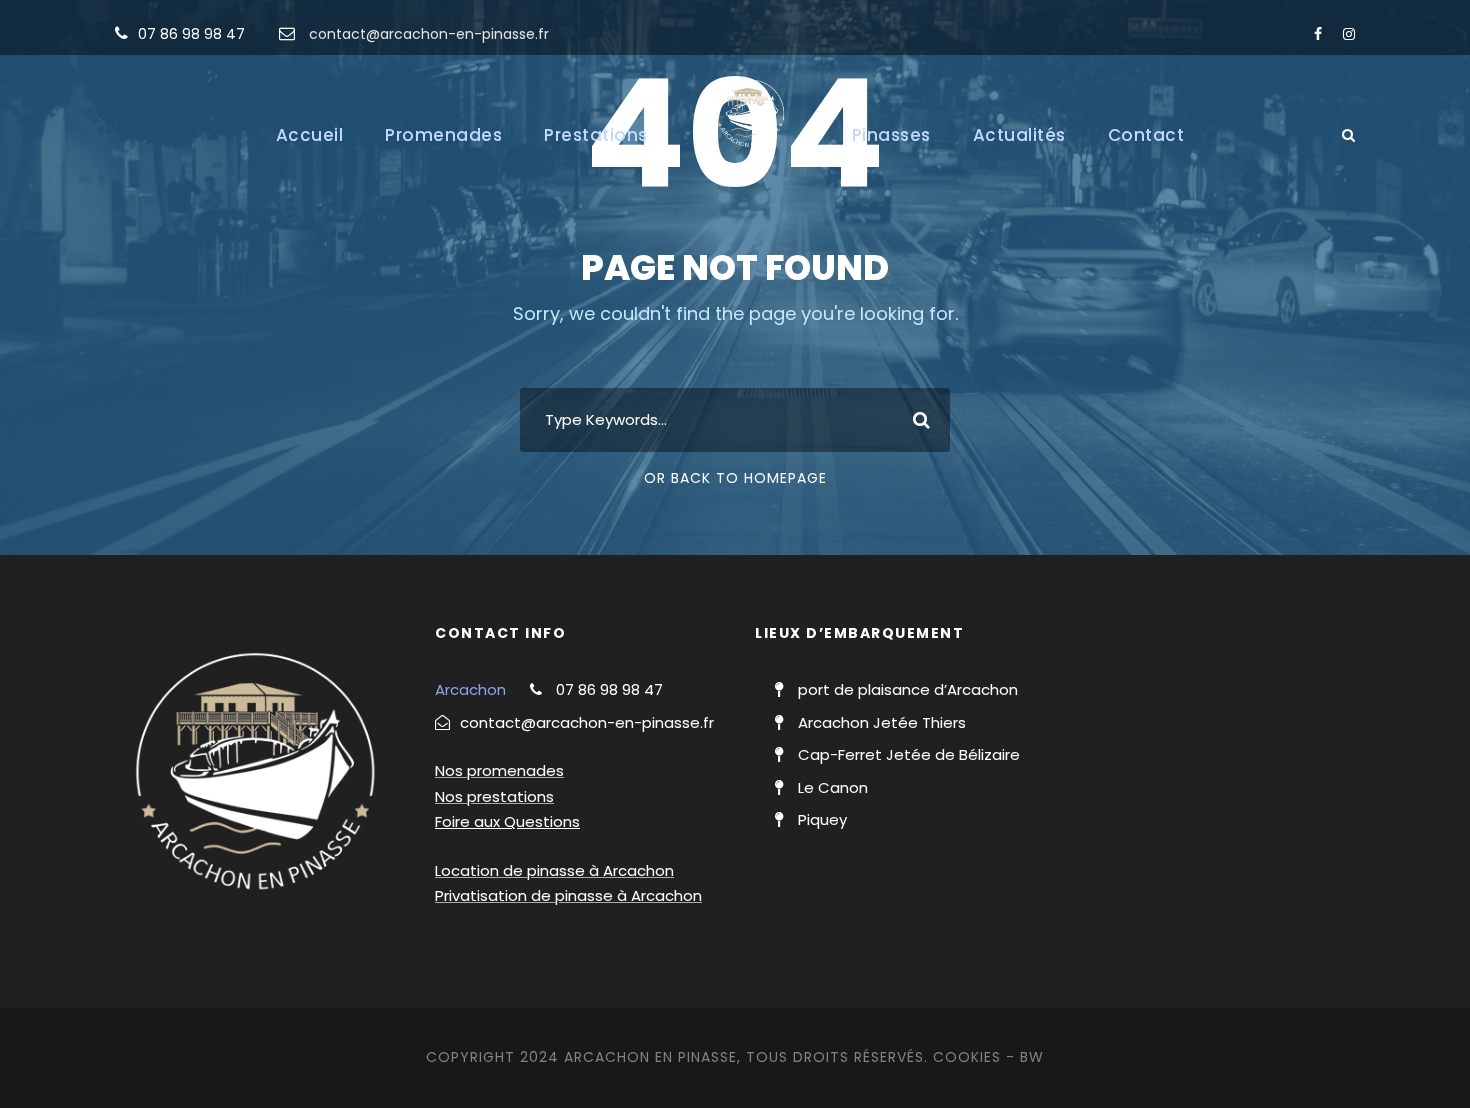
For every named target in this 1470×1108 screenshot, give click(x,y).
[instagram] (1349, 34)
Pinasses (891, 135)
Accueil (310, 135)
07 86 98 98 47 (191, 34)
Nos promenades (499, 770)
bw (1032, 1057)
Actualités (1019, 135)
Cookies (967, 1057)
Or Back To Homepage (735, 478)
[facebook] (1318, 34)
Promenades (443, 135)
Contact (1146, 135)
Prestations (596, 135)
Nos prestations (494, 796)
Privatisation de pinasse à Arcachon (568, 895)
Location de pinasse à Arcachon (554, 870)
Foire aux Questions (507, 821)
